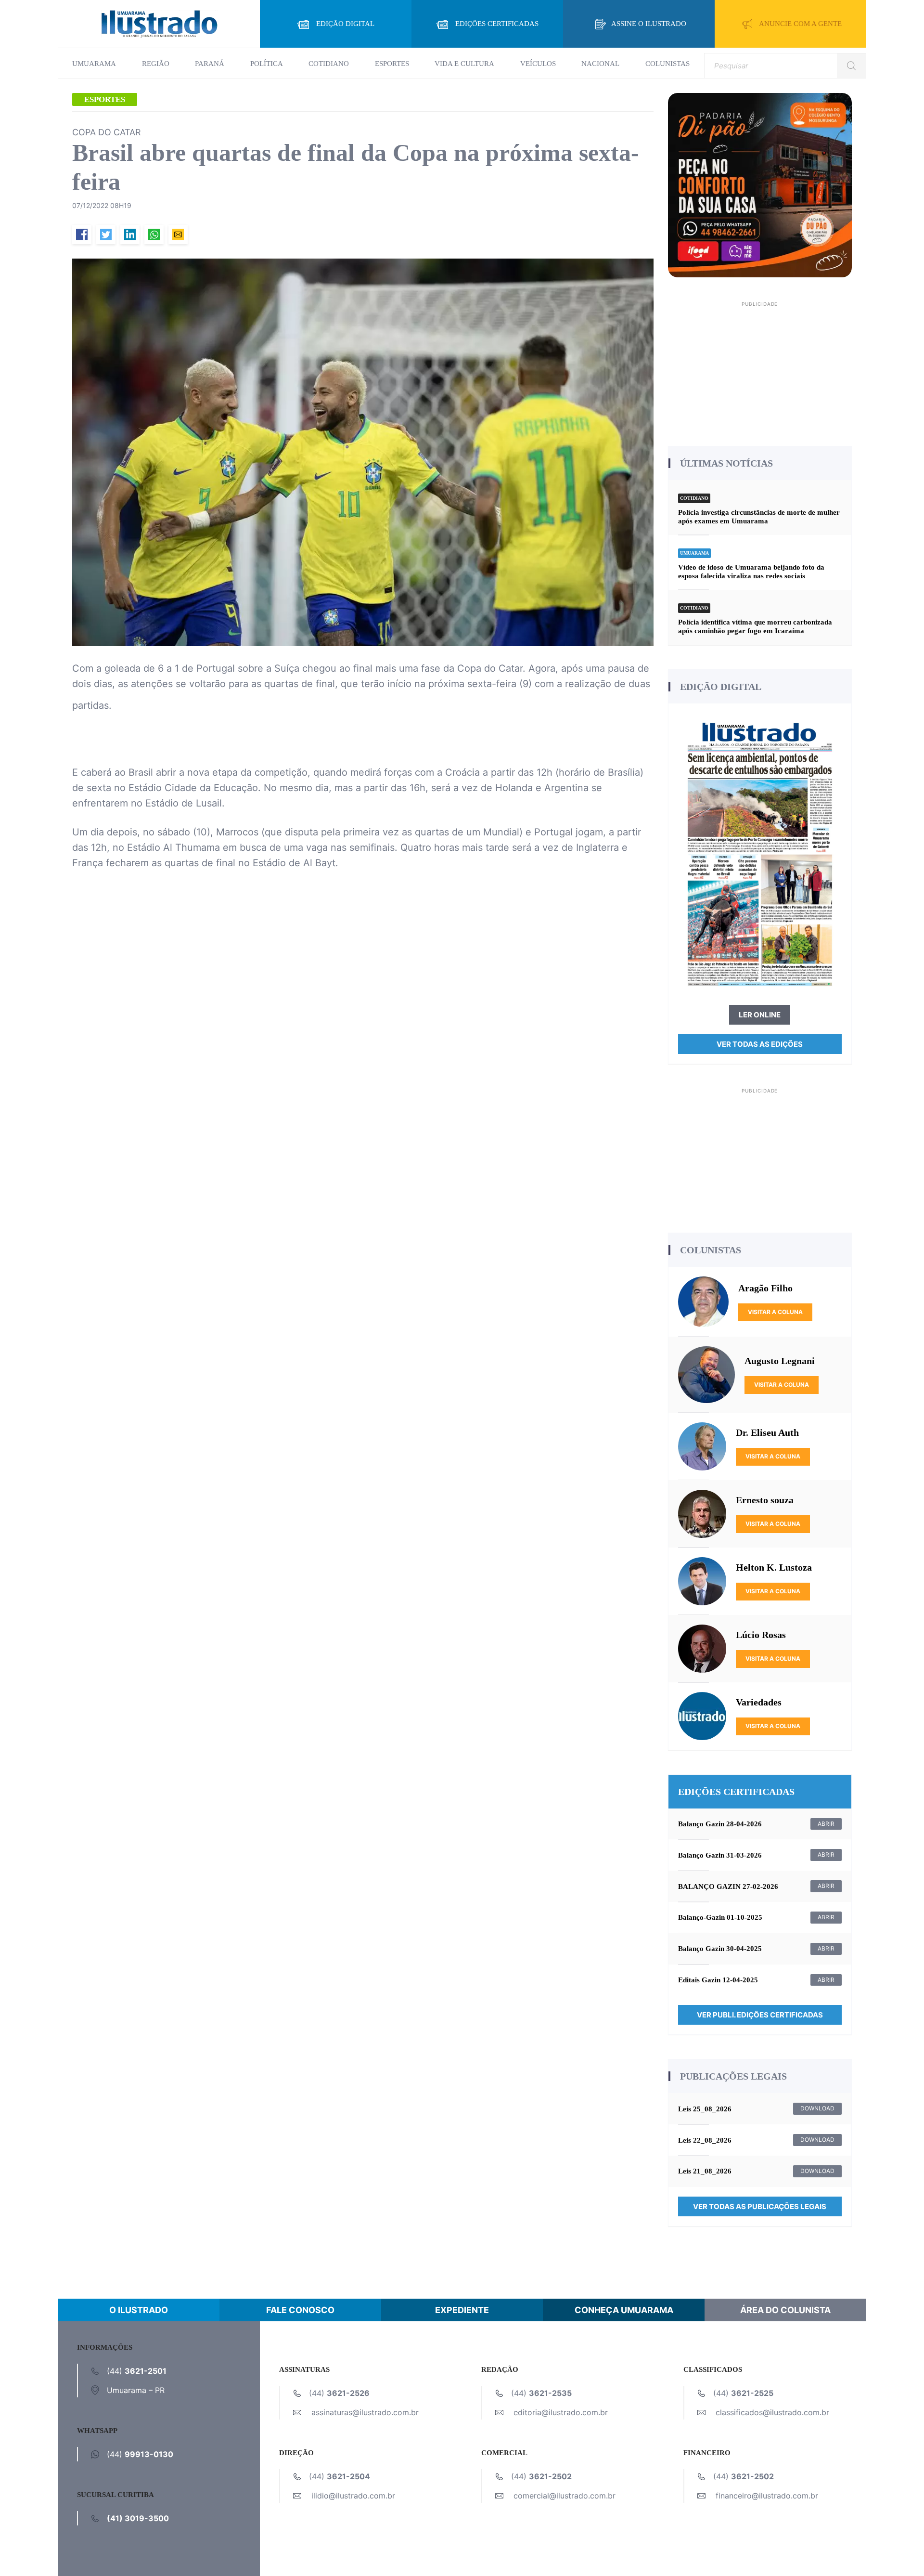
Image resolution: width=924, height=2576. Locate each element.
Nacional (600, 64)
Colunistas (667, 64)
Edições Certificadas (497, 24)
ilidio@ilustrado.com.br (353, 2496)
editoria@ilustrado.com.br (561, 2412)
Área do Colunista (785, 2310)
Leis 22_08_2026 (705, 2140)
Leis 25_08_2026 (705, 2109)
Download (817, 2108)
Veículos (538, 64)
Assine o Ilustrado (649, 24)
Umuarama (94, 64)
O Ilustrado (139, 2310)
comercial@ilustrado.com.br (565, 2496)
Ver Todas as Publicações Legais (760, 2206)
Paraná (210, 64)
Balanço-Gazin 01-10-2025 (720, 1917)
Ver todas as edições (760, 1044)
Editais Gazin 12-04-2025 (718, 1980)
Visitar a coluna (775, 1312)
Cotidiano (329, 64)
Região (156, 64)
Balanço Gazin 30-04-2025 (720, 1949)
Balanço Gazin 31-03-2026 (720, 1855)
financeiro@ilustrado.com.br (767, 2496)
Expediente (462, 2310)
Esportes (392, 64)
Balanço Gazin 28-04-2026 (720, 1824)
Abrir (826, 1824)
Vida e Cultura (464, 64)
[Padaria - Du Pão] (760, 184)
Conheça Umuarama (624, 2310)
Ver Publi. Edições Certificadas (760, 2015)
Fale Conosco (300, 2310)
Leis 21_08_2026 (705, 2171)
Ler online (760, 1015)
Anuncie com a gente (800, 24)
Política (267, 64)
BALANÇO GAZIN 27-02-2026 (728, 1886)
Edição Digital (345, 24)
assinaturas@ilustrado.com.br (365, 2412)
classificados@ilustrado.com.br (772, 2412)
